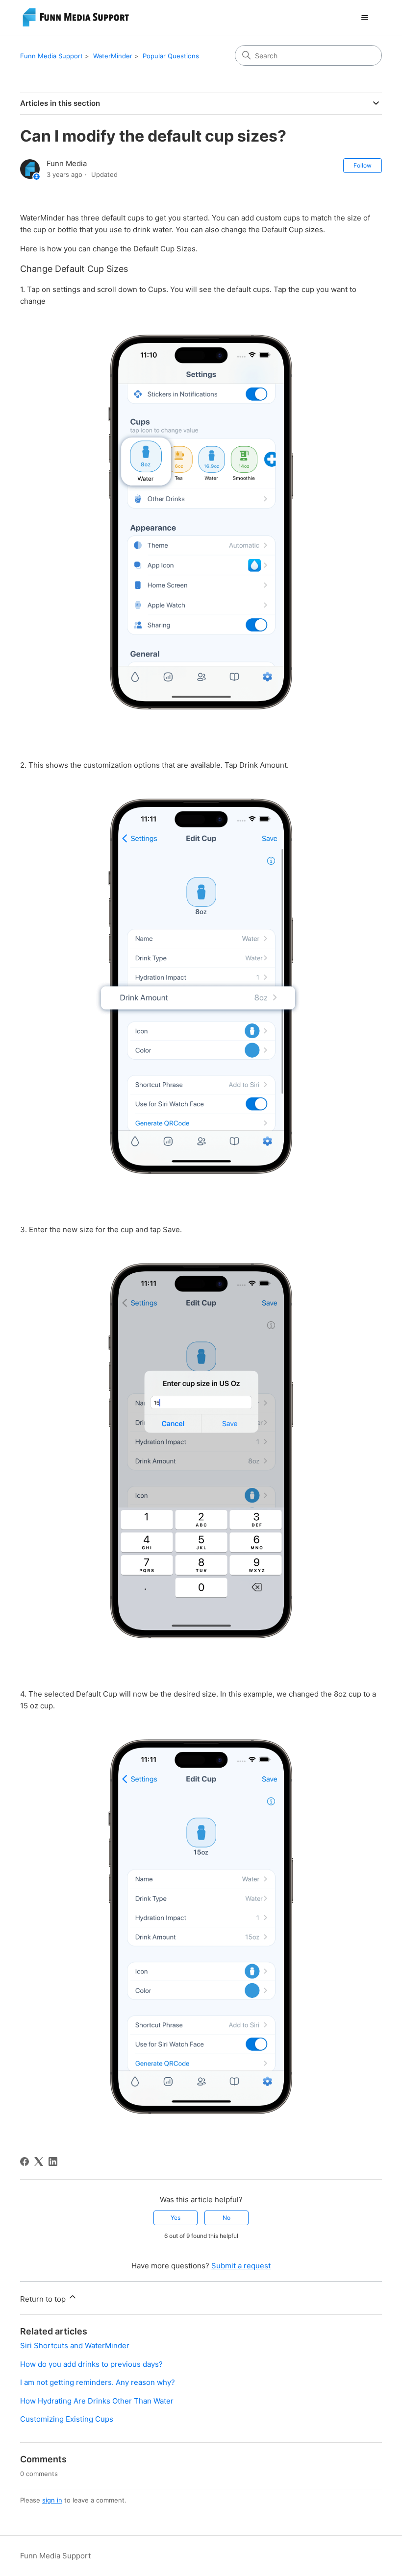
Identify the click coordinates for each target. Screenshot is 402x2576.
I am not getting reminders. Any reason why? (98, 2382)
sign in (52, 2500)
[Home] (77, 17)
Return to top (44, 2299)
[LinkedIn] (53, 2162)
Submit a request (241, 2266)
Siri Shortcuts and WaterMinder (75, 2345)
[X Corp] (39, 2162)
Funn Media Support (51, 56)
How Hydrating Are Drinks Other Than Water (97, 2401)
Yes (176, 2218)
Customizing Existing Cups (67, 2419)
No (226, 2218)
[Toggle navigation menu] (364, 18)
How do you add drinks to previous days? (91, 2364)
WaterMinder (113, 56)
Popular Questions (171, 56)
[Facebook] (25, 2162)
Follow (363, 165)
